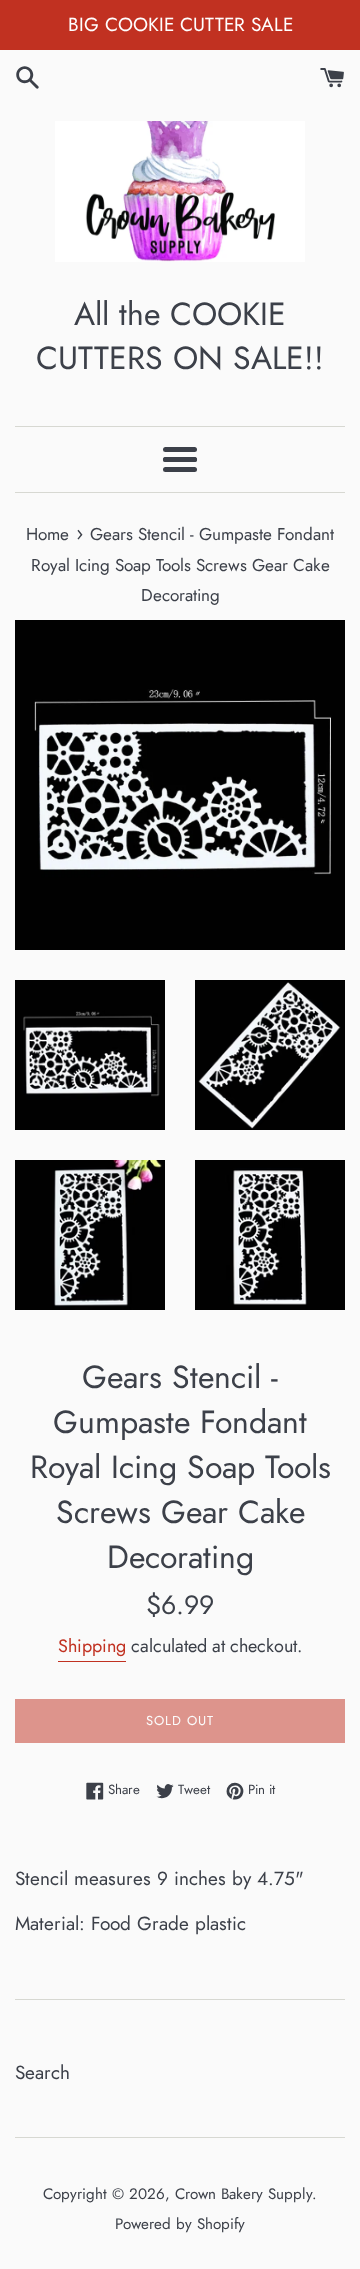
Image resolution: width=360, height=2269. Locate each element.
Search (42, 2072)
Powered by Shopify (180, 2224)
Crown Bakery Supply (243, 2194)
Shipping (92, 1646)
